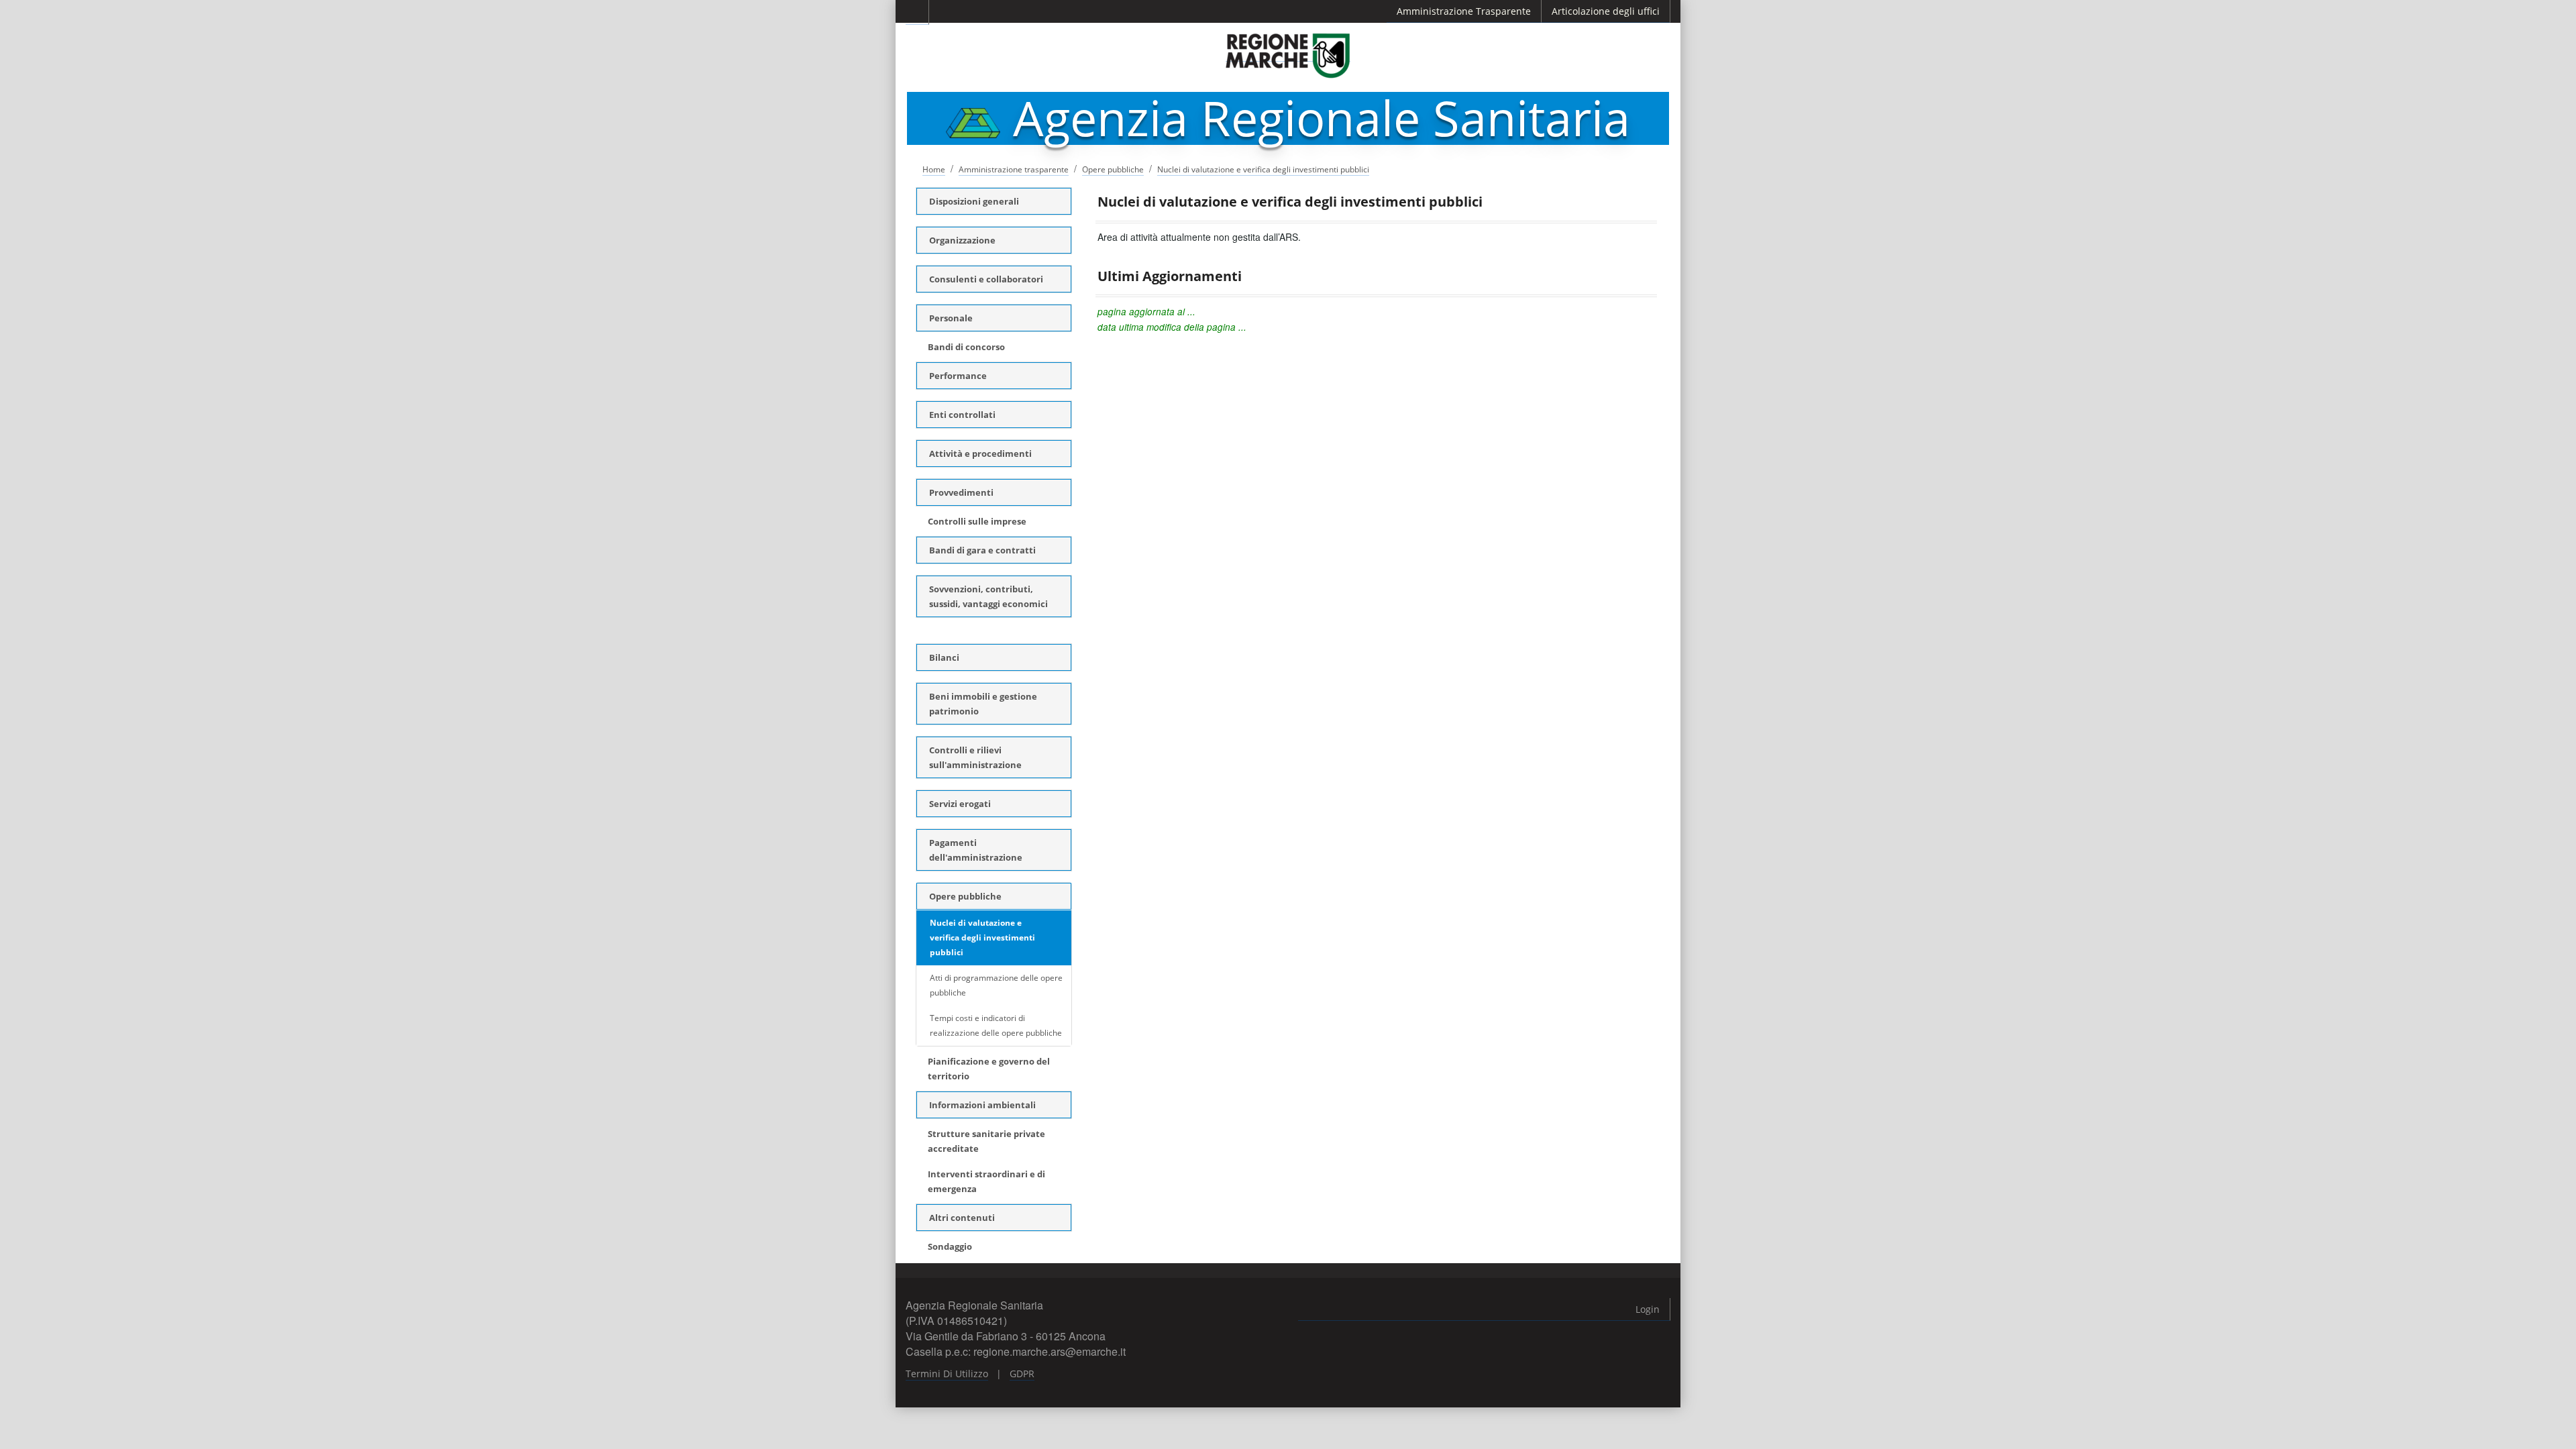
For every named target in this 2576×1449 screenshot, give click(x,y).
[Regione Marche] (1288, 55)
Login (1648, 1309)
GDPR (1022, 1374)
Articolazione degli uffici (1606, 11)
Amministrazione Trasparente (1464, 11)
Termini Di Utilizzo (947, 1374)
